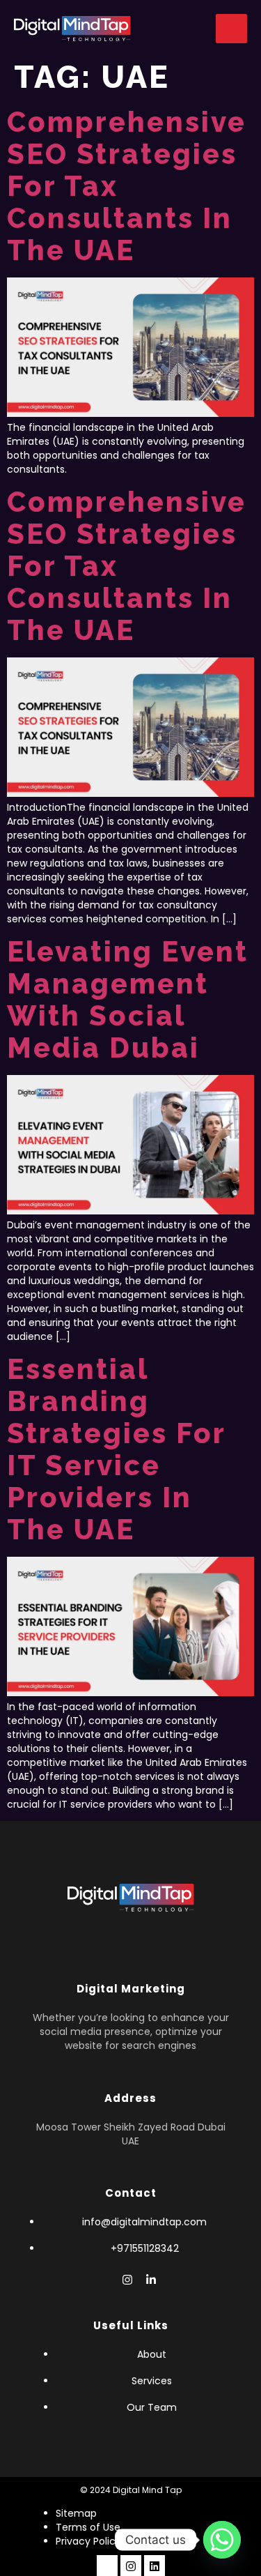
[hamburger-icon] (231, 29)
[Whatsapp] (222, 2540)
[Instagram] (131, 2566)
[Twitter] (155, 2566)
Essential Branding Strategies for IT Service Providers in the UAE (116, 1449)
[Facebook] (104, 2280)
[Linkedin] (151, 2280)
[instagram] (127, 2280)
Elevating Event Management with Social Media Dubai (128, 999)
